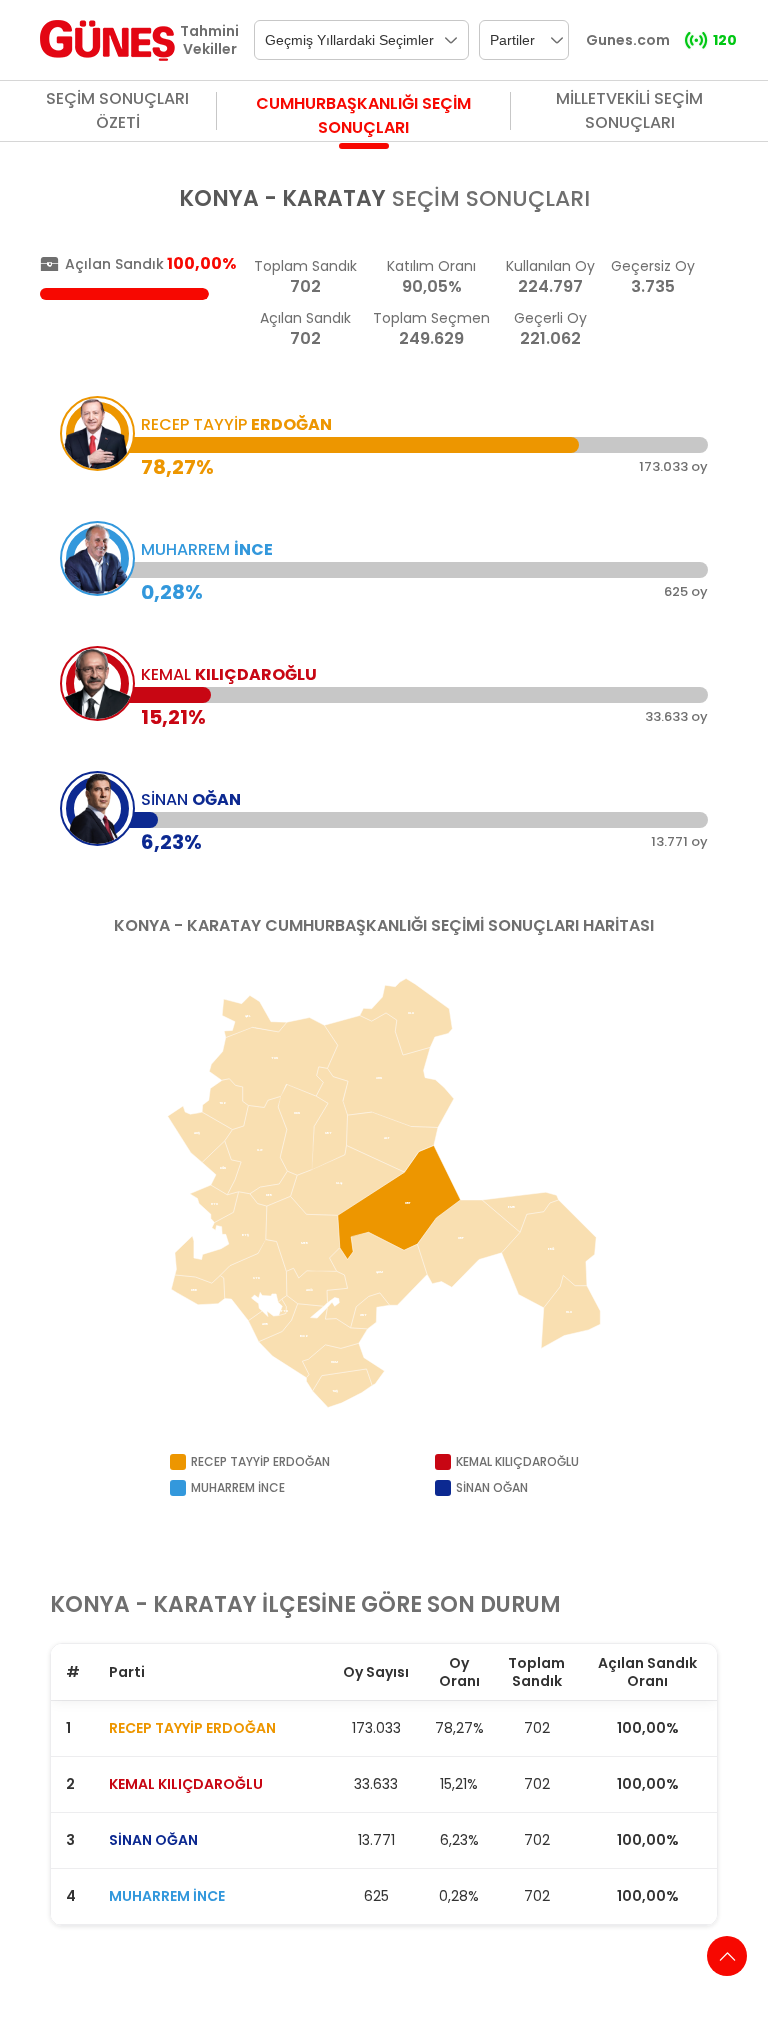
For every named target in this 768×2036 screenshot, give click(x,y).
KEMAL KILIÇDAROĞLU (186, 1784)
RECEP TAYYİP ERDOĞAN (192, 1728)
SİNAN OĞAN (153, 1840)
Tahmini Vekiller (209, 40)
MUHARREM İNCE (167, 1896)
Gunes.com (628, 40)
